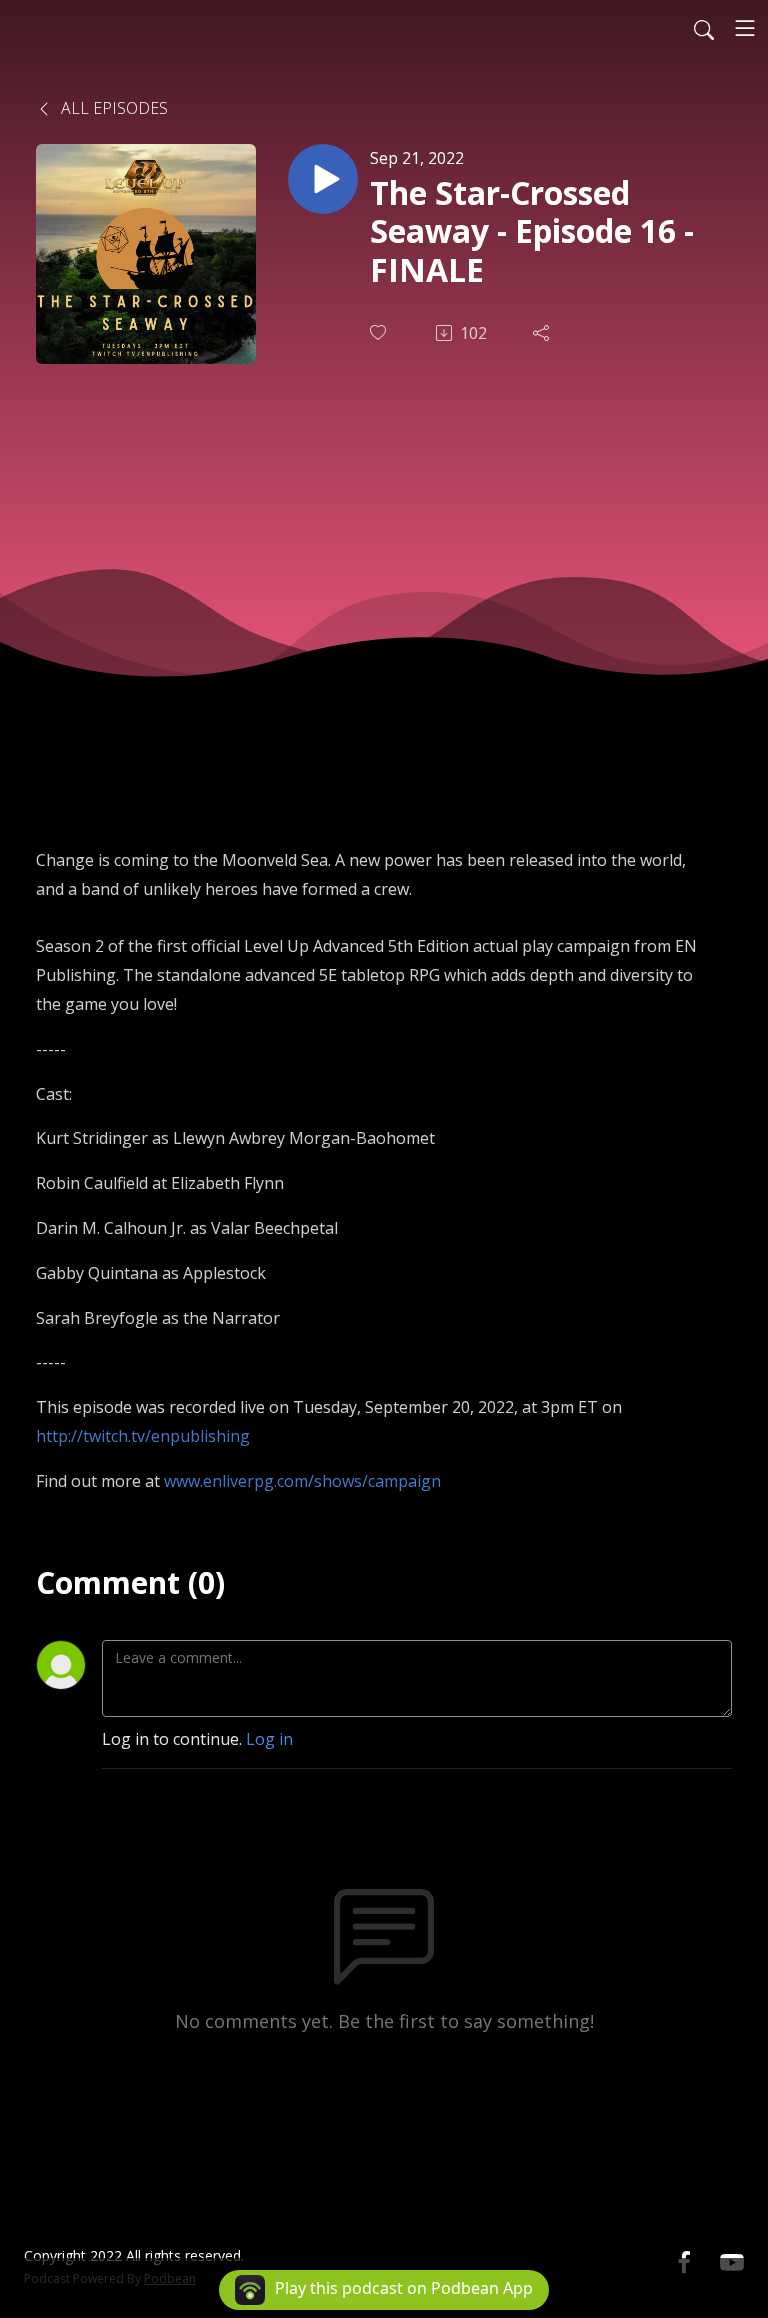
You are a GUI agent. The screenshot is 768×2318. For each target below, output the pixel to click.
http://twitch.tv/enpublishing (143, 1436)
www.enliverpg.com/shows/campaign (302, 1481)
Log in (269, 1739)
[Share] (543, 333)
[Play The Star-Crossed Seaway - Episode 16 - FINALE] (323, 179)
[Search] (704, 28)
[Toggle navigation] (745, 28)
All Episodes (112, 108)
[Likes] (380, 332)
